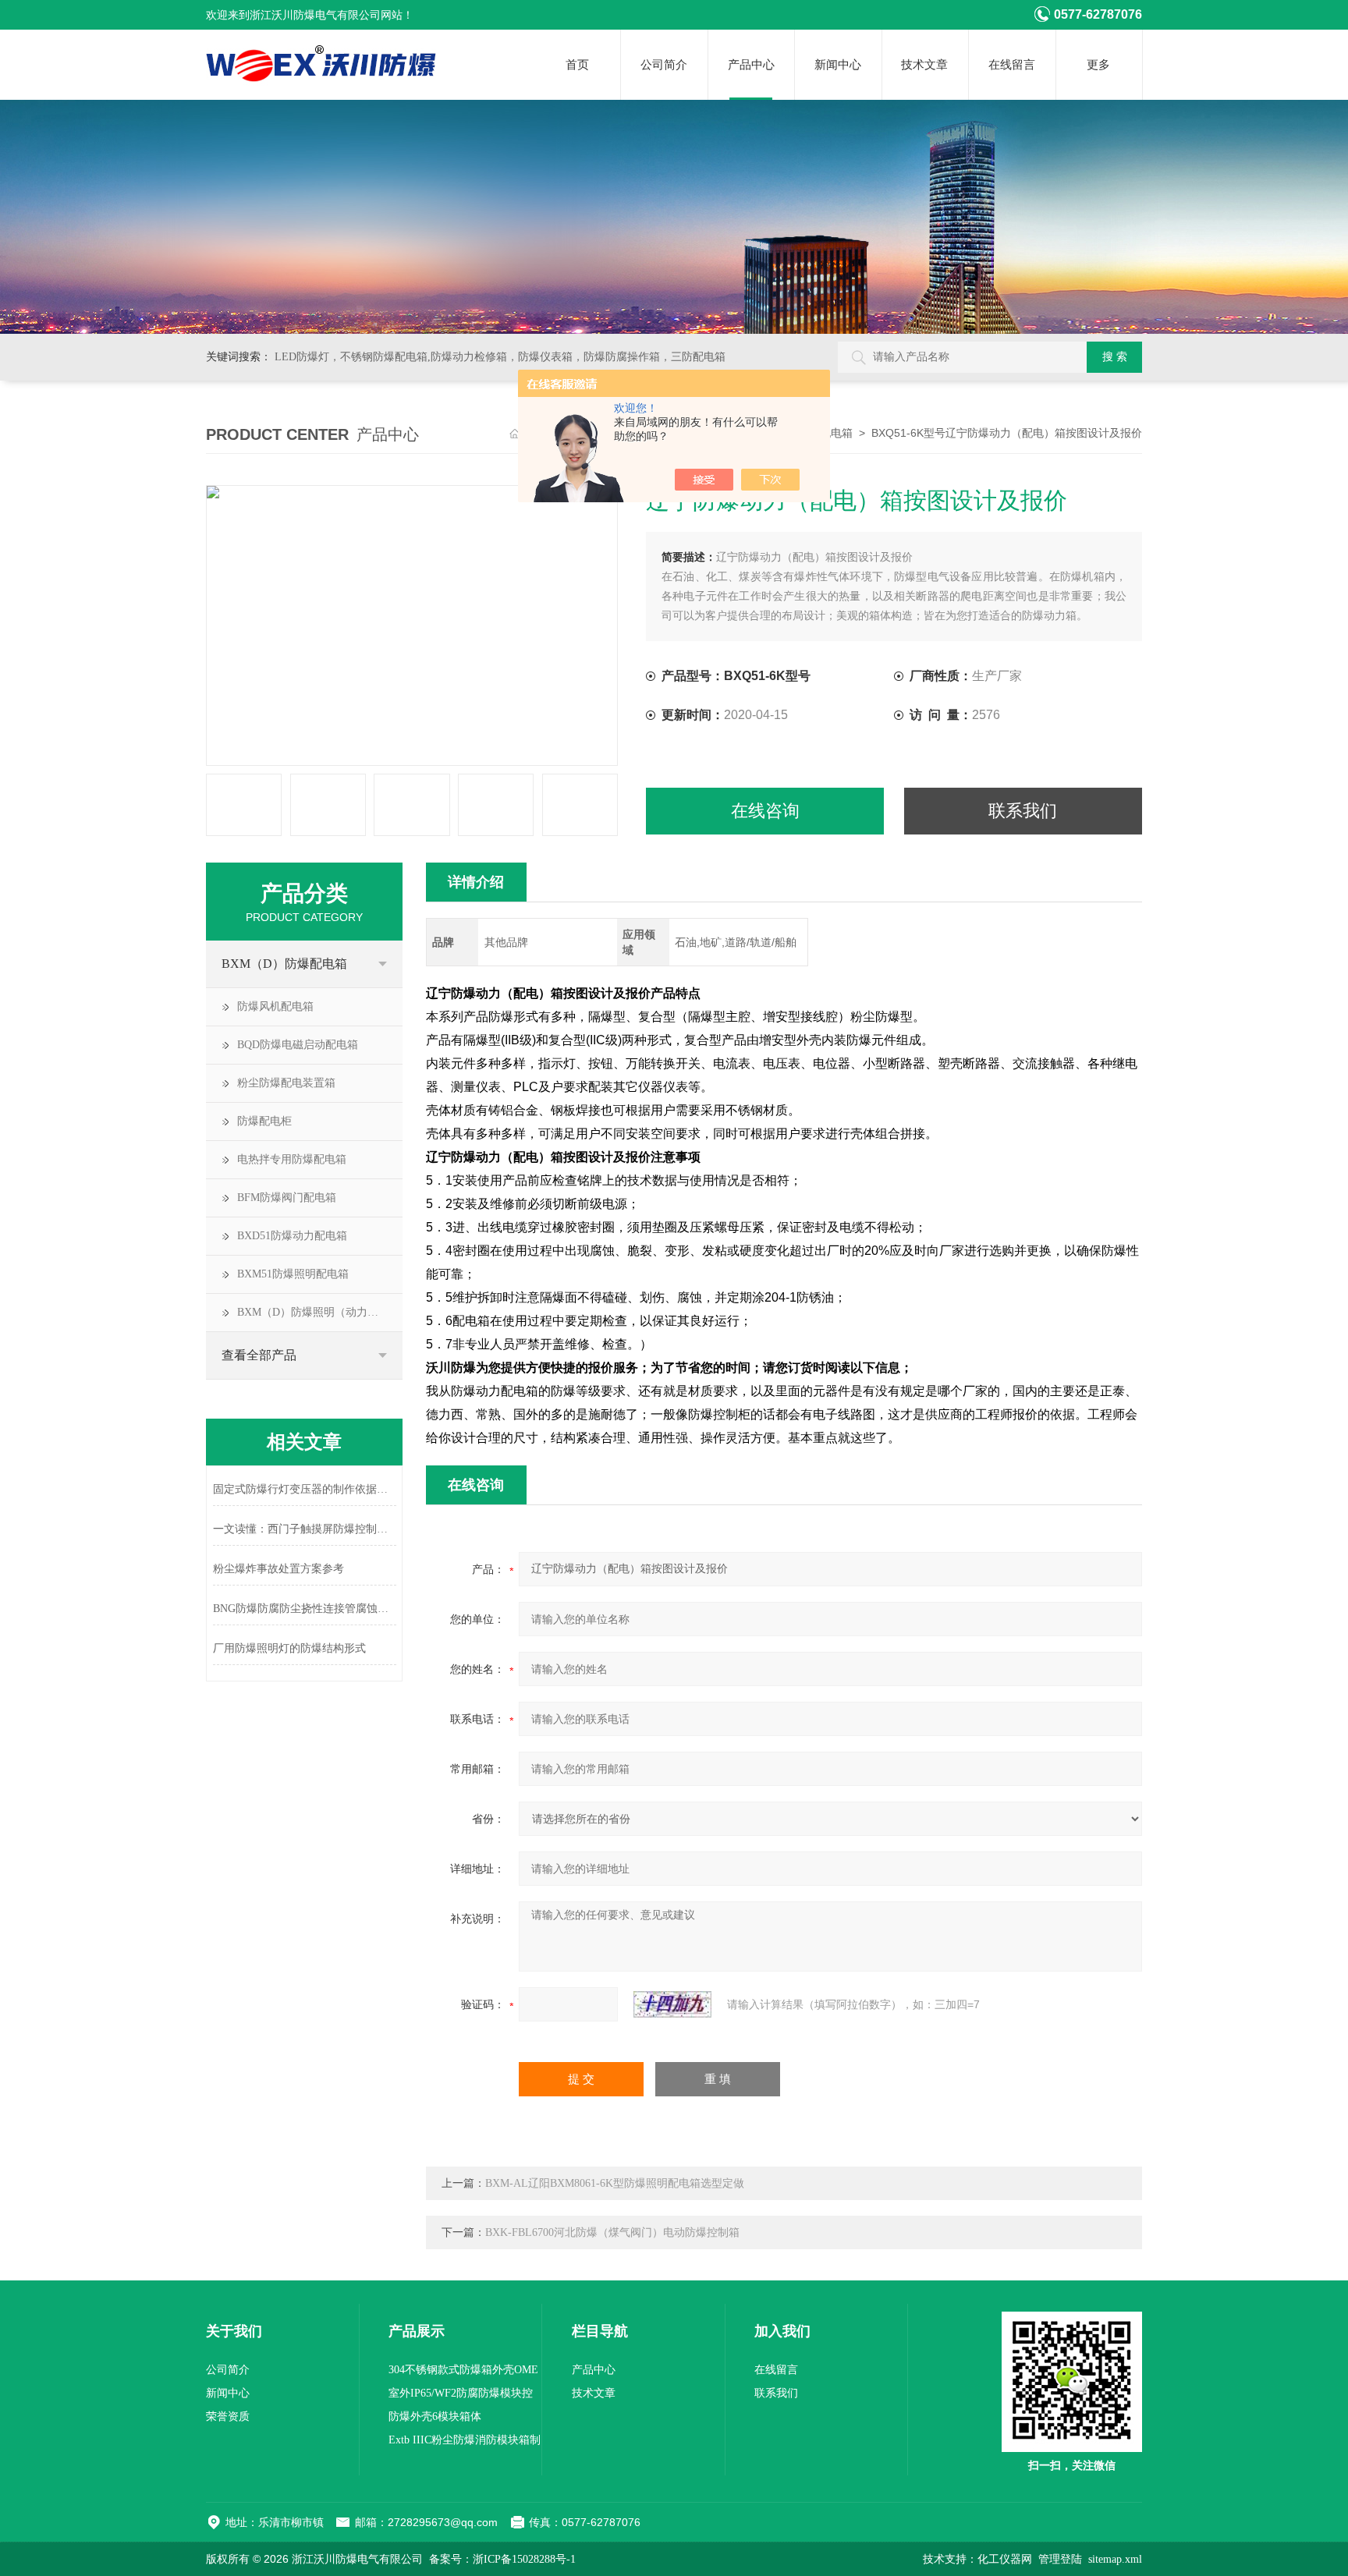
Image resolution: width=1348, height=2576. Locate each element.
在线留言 (1012, 65)
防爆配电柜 (264, 1121)
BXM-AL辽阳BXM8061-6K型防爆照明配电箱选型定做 (615, 2183)
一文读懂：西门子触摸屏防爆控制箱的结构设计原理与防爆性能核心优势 (305, 1529)
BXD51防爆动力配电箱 (292, 1236)
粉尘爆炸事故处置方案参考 (278, 1569)
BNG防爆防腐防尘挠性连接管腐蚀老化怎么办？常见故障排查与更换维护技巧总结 (305, 1609)
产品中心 (751, 65)
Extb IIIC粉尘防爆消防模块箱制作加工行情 (465, 2443)
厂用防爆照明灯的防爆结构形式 (289, 1648)
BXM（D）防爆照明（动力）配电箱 (320, 1312)
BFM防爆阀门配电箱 (287, 1198)
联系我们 (1023, 811)
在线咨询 (765, 811)
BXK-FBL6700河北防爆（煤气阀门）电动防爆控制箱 (612, 2232)
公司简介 (664, 65)
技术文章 (924, 65)
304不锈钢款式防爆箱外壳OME (463, 2370)
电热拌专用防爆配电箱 (292, 1159)
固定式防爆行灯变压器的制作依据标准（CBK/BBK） (305, 1489)
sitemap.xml (1115, 2559)
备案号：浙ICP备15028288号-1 (502, 2559)
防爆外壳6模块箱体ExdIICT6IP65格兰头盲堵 (449, 2420)
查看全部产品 (259, 1355)
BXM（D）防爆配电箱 (284, 964)
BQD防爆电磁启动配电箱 (298, 1045)
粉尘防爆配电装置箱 (286, 1083)
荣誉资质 (228, 2417)
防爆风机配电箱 (275, 1006)
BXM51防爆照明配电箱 (293, 1274)
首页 (577, 65)
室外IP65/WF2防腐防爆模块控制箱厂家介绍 (461, 2396)
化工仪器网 (1005, 2559)
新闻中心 (838, 65)
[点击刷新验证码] (672, 2004)
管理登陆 (1060, 2559)
